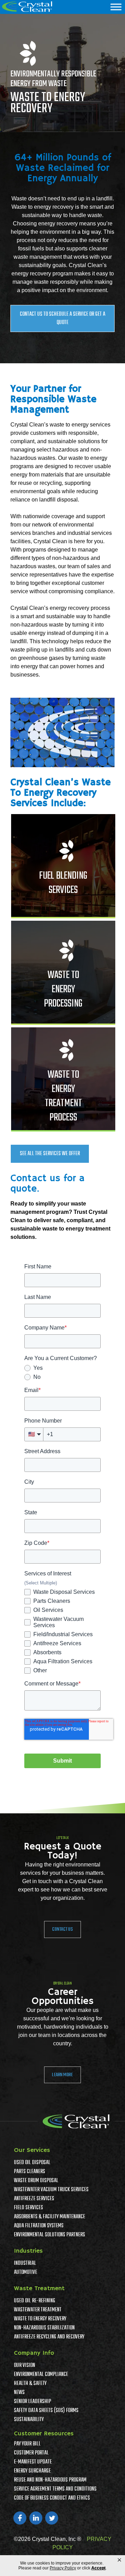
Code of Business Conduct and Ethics (52, 2498)
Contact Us (62, 1929)
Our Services (32, 2150)
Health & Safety (30, 2384)
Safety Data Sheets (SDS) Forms (46, 2411)
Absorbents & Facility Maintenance (49, 2217)
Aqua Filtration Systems (39, 2226)
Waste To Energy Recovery (40, 2319)
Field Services (28, 2208)
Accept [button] (98, 2568)
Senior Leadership (32, 2402)
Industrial (25, 2263)
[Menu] (116, 7)
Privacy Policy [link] (63, 2568)
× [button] (119, 2560)
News (19, 2393)
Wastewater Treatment (38, 2310)
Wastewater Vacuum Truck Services (51, 2190)
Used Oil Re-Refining (35, 2301)
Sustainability (29, 2420)
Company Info (34, 2353)
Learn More (62, 2075)
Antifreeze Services (34, 2199)
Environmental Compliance (41, 2375)
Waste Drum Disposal (36, 2181)
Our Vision (24, 2366)
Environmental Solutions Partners (49, 2235)
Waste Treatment (39, 2288)
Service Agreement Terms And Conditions (55, 2489)
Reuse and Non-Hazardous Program (50, 2480)
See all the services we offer (50, 1154)
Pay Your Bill (27, 2444)
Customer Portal (31, 2453)
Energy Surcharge (32, 2471)
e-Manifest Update (33, 2462)
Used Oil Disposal (32, 2163)
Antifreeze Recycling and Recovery (49, 2337)
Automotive (26, 2272)
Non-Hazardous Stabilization (44, 2328)
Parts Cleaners (30, 2172)
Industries (28, 2251)
